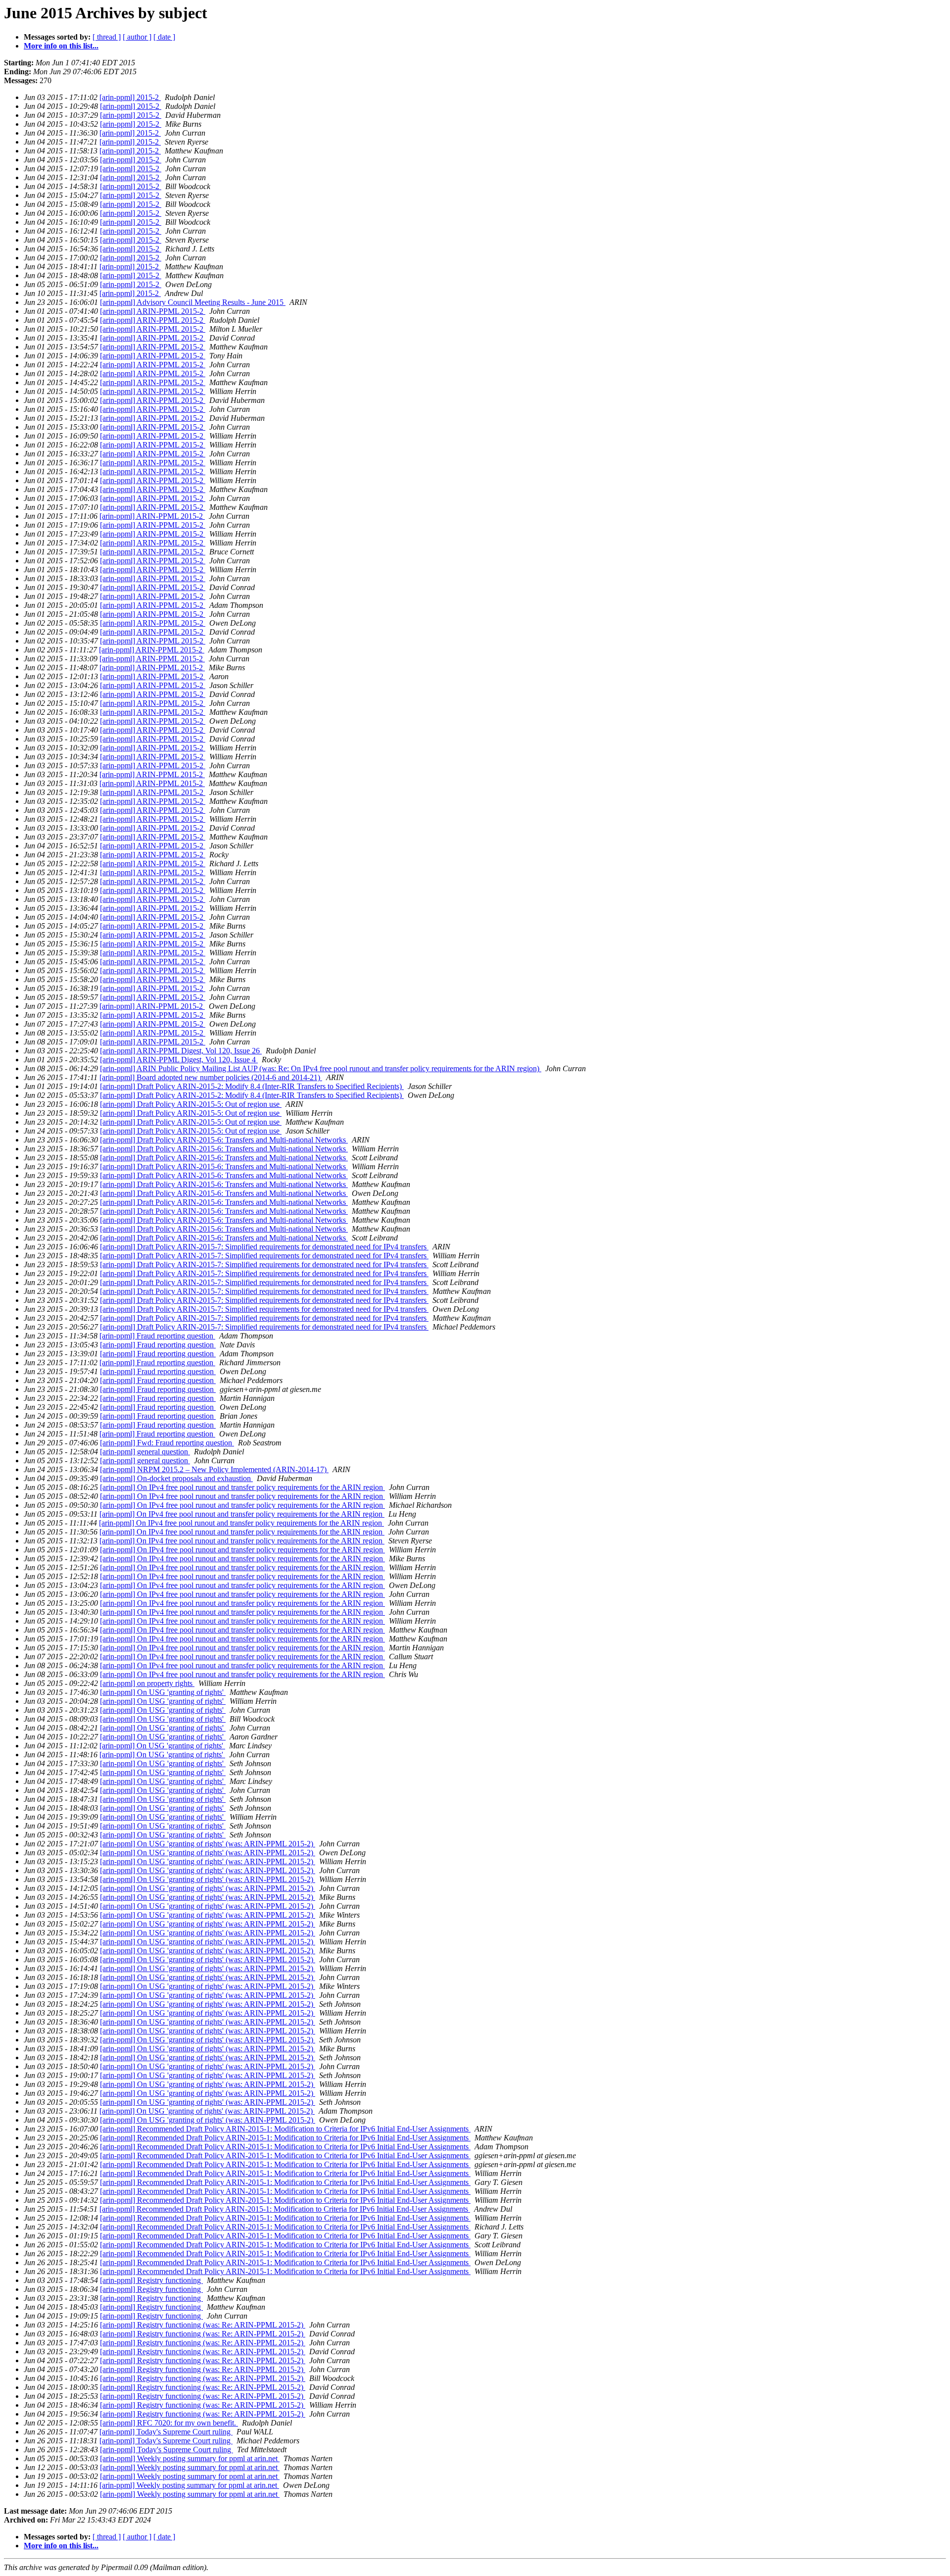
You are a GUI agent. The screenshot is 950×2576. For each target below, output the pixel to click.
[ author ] (137, 37)
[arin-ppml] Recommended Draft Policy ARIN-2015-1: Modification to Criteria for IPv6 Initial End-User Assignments (285, 2129)
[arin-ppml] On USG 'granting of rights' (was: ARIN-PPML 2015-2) (208, 1844)
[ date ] (164, 37)
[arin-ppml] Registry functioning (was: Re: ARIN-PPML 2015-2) (203, 2325)
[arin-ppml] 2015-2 (130, 97)
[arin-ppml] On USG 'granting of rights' (163, 1692)
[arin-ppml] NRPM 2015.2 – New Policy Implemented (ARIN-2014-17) (214, 1469)
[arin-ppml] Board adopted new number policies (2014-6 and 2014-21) (211, 1077)
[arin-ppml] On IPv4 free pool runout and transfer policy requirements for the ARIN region (242, 1487)
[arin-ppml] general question (145, 1452)
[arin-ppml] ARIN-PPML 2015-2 (153, 311)
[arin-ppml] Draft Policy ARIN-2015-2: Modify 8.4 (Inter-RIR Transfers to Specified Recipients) (252, 1086)
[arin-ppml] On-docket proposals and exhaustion (176, 1478)
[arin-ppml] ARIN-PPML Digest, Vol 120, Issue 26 (181, 1051)
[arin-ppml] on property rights (147, 1683)
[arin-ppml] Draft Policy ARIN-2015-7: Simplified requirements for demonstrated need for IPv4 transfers (264, 1247)
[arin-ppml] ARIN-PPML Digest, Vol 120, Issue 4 (179, 1060)
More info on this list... (61, 46)
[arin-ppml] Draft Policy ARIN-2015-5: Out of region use (191, 1104)
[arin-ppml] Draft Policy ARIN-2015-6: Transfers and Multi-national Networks (224, 1140)
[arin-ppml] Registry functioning (151, 2280)
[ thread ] (107, 37)
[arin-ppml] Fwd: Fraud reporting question (167, 1443)
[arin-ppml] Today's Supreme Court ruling (166, 2432)
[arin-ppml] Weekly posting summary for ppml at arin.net (190, 2458)
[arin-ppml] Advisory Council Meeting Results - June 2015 (193, 302)
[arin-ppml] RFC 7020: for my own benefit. (169, 2423)
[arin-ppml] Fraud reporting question (157, 1336)
